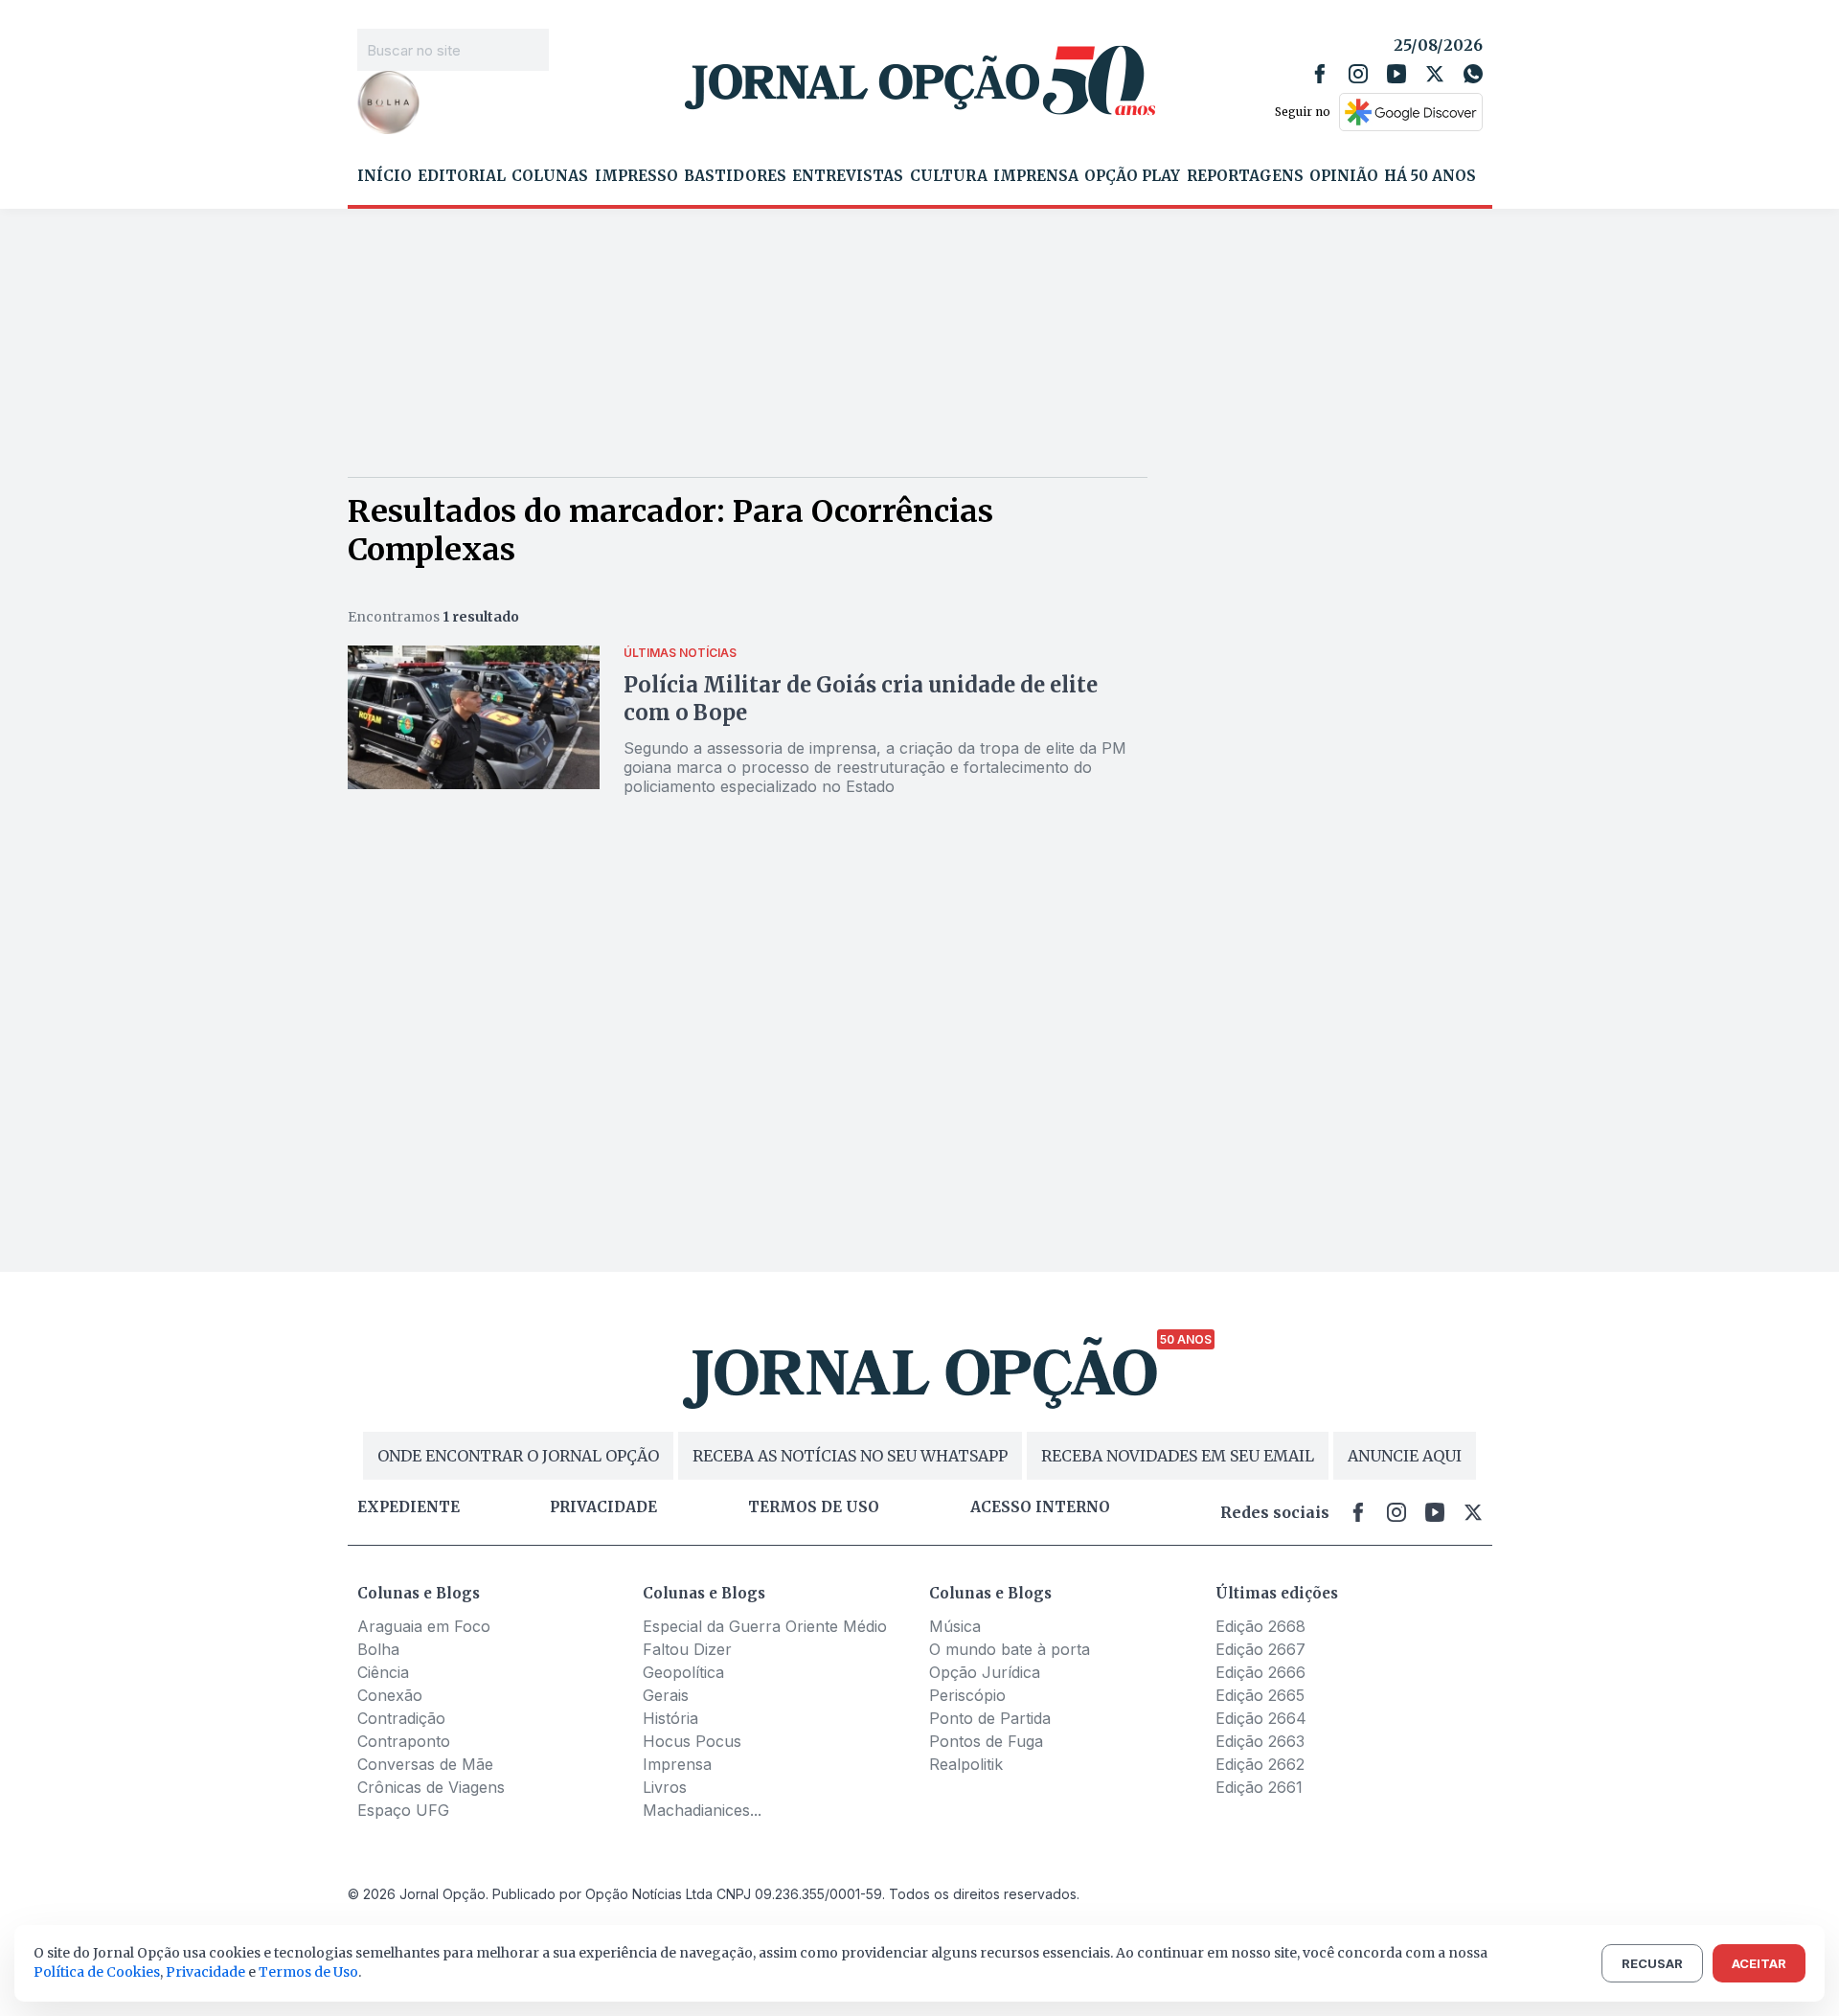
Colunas (550, 176)
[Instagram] (1358, 74)
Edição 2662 (1260, 1764)
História (670, 1718)
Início (385, 176)
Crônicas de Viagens (431, 1787)
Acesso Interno (1040, 1507)
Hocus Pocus (692, 1741)
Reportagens (1245, 176)
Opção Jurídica (985, 1672)
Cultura (949, 176)
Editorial (462, 176)
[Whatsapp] (1473, 74)
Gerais (666, 1695)
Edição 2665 (1260, 1695)
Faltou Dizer (687, 1649)
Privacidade (603, 1507)
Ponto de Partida (990, 1718)
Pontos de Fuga (986, 1741)
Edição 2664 (1261, 1718)
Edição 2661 (1259, 1787)
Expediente (409, 1507)
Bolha (378, 1649)
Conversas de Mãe (425, 1764)
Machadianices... (702, 1810)
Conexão (390, 1695)
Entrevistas (848, 176)
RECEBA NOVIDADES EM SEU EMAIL (1178, 1456)
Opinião (1344, 176)
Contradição (401, 1718)
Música (955, 1626)
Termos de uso (814, 1507)
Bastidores (735, 176)
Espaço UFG (403, 1810)
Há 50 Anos (1430, 176)
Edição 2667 (1260, 1649)
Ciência (383, 1672)
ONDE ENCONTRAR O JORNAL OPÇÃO (518, 1456)
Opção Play (1132, 176)
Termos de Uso (308, 1972)
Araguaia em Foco (424, 1626)
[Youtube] (1396, 74)
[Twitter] (1435, 74)
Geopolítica (683, 1672)
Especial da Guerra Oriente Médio (765, 1626)
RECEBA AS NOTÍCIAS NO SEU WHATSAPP (850, 1456)
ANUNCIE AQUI (1405, 1456)
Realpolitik (966, 1764)
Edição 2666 (1260, 1672)
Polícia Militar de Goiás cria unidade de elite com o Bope (861, 699)
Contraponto (404, 1741)
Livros (665, 1787)
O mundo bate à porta (1010, 1649)
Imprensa (1036, 176)
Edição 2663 (1260, 1741)
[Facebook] (1320, 74)
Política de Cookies (97, 1972)
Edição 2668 (1260, 1626)
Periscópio (967, 1695)
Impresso (636, 176)
